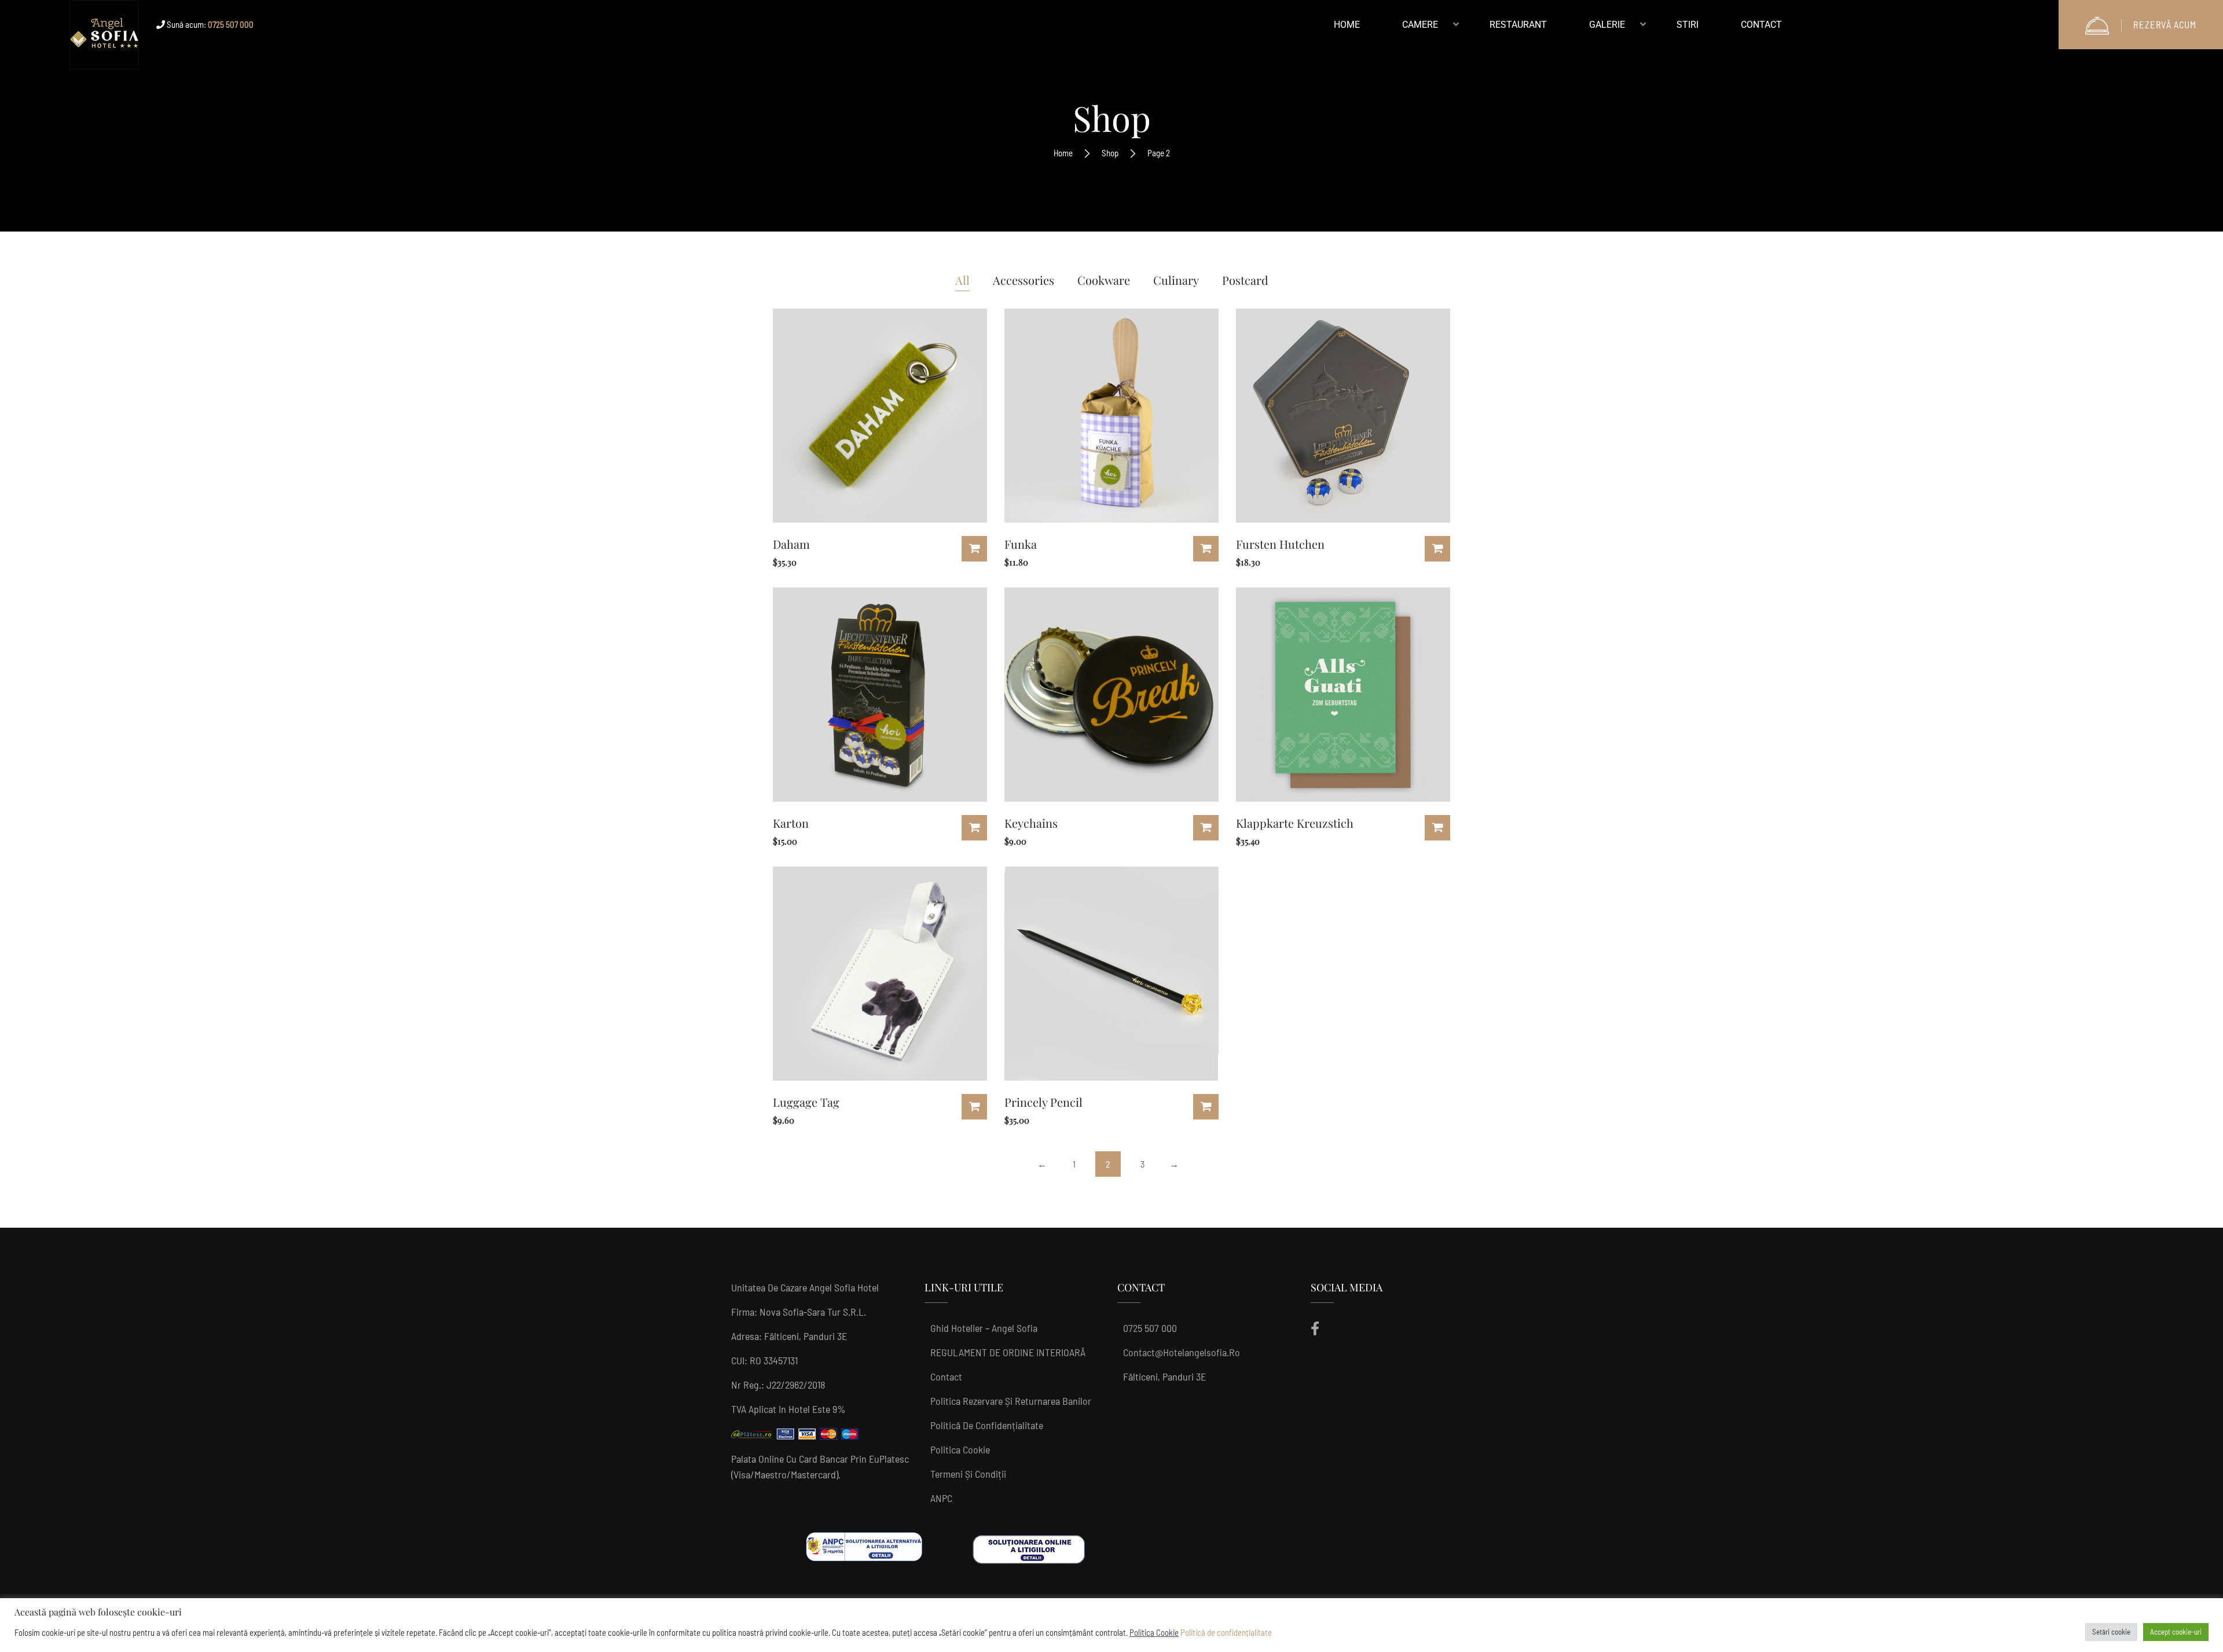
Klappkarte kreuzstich (1295, 823)
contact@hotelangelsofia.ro (1182, 1352)
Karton (791, 823)
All (962, 280)
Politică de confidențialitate (987, 1425)
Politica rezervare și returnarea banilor (1011, 1401)
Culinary (1176, 280)
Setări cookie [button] (2111, 1632)
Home (1063, 153)
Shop (1110, 153)
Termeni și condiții (968, 1474)
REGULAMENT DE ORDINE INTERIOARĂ (1008, 1352)
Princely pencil (1043, 1102)
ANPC (941, 1498)
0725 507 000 (1150, 1328)
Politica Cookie (960, 1449)
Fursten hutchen (1280, 544)
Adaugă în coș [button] (974, 549)
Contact (946, 1376)
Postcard (1245, 280)
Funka (1021, 544)
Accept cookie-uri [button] (2176, 1632)
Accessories (1024, 280)
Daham (791, 544)
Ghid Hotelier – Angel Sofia (984, 1328)
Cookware (1104, 280)
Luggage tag (806, 1102)
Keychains (1031, 823)
